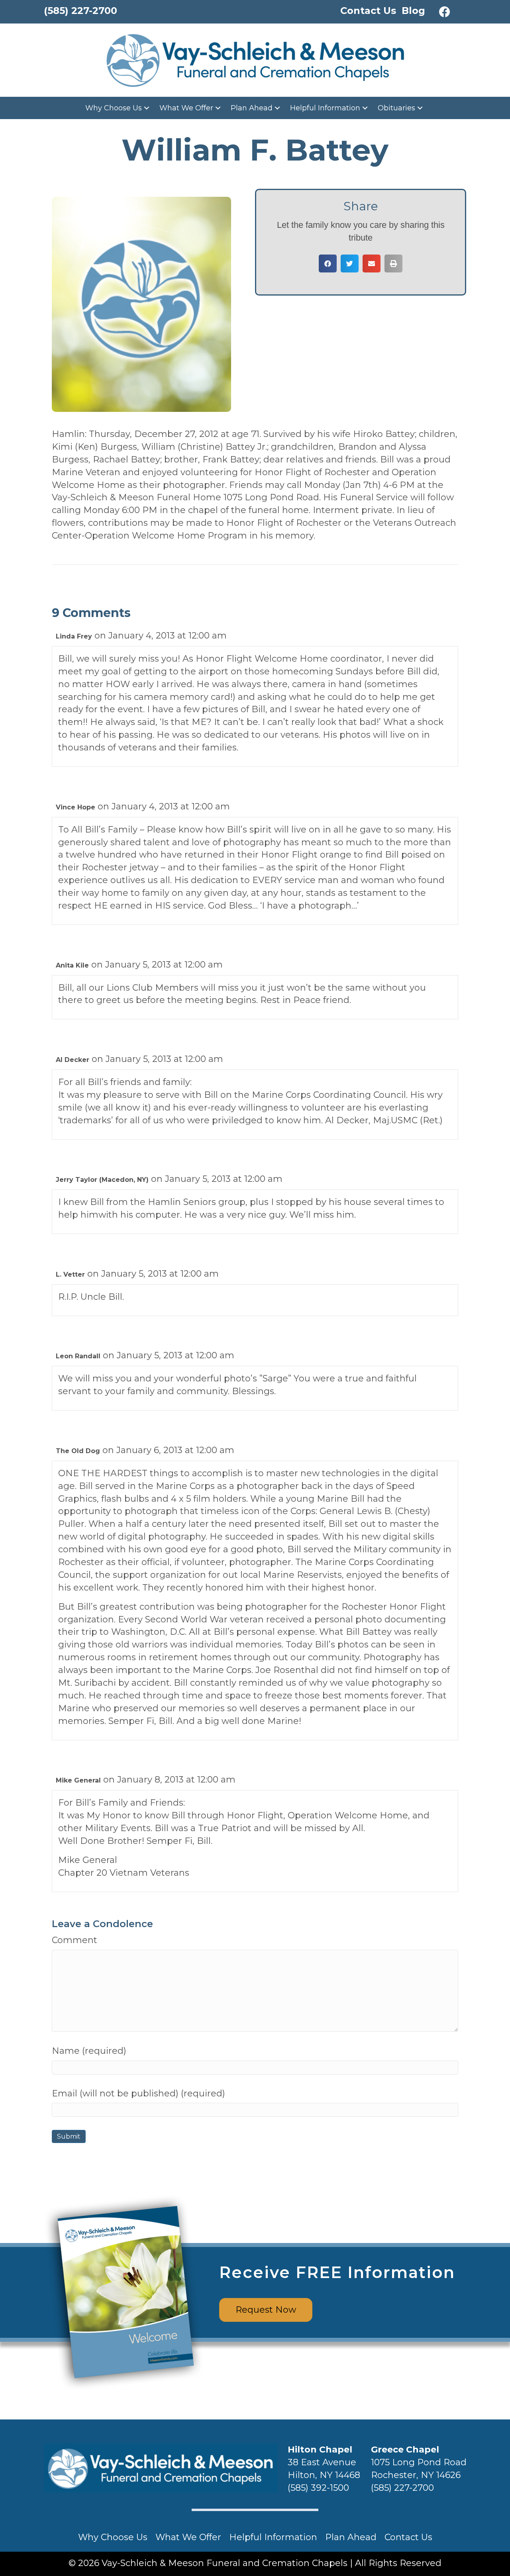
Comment (75, 1940)
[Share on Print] (393, 263)
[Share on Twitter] (350, 263)
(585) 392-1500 (318, 2488)
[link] (118, 108)
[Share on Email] (372, 263)
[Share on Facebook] (328, 263)
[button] (445, 12)
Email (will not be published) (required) (138, 2093)
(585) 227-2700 (402, 2488)
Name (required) (89, 2051)
